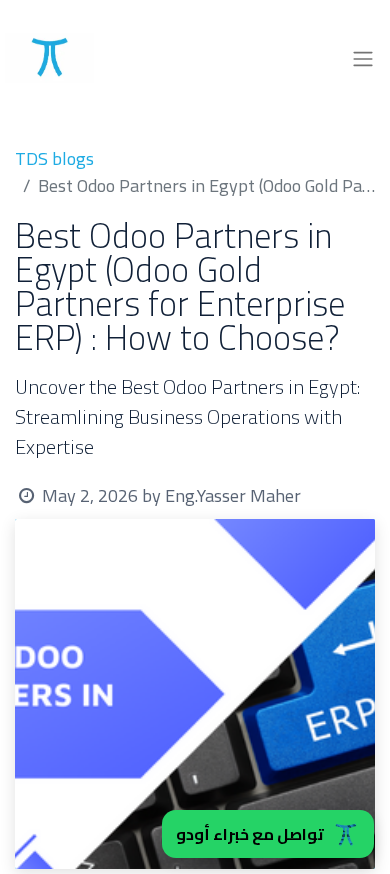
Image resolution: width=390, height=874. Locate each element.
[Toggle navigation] (363, 58)
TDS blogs (54, 158)
